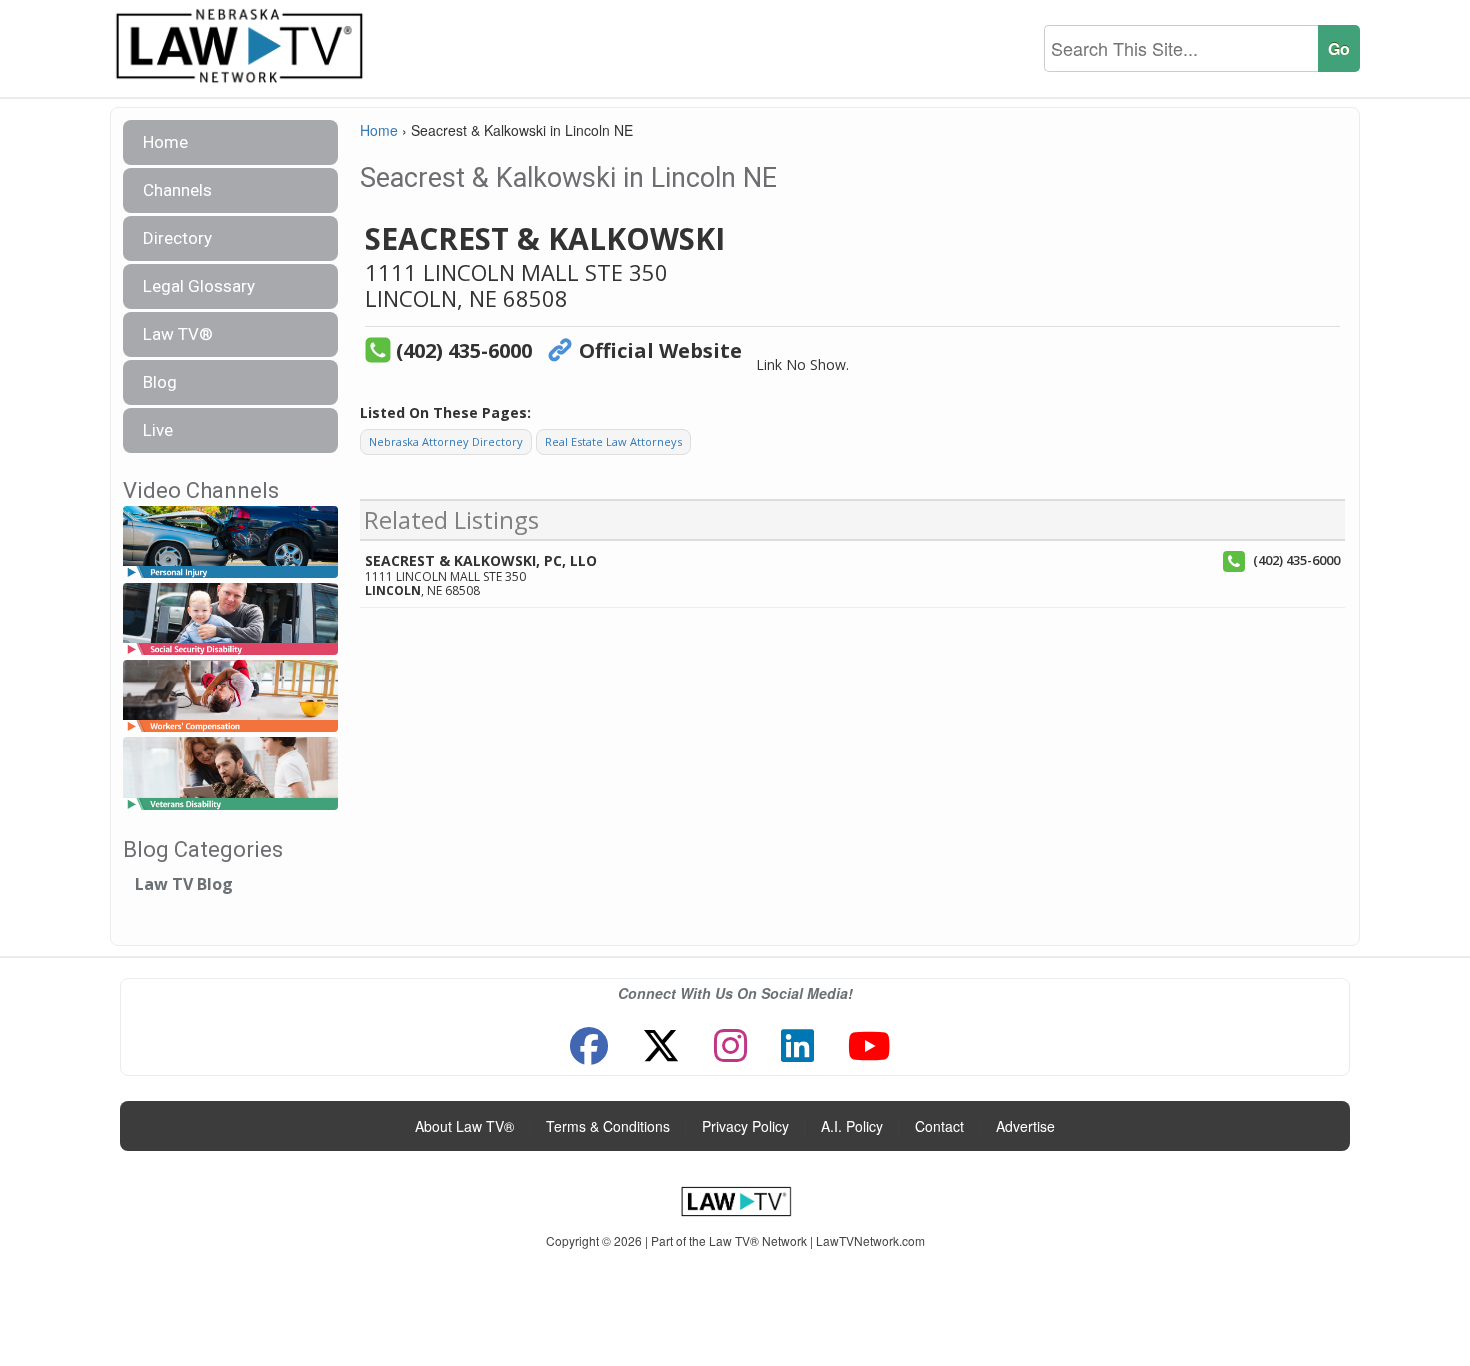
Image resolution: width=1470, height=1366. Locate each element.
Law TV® (178, 334)
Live (158, 430)
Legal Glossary (199, 286)
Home (165, 142)
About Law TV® (464, 1126)
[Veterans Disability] (230, 774)
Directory (177, 238)
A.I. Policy (852, 1126)
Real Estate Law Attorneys (613, 441)
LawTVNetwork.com (870, 1240)
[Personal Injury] (230, 542)
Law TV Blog (184, 884)
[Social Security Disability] (230, 619)
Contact (939, 1126)
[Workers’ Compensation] (230, 697)
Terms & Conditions (608, 1126)
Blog (160, 382)
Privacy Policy (745, 1126)
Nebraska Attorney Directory (446, 441)
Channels (177, 190)
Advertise (1025, 1126)
